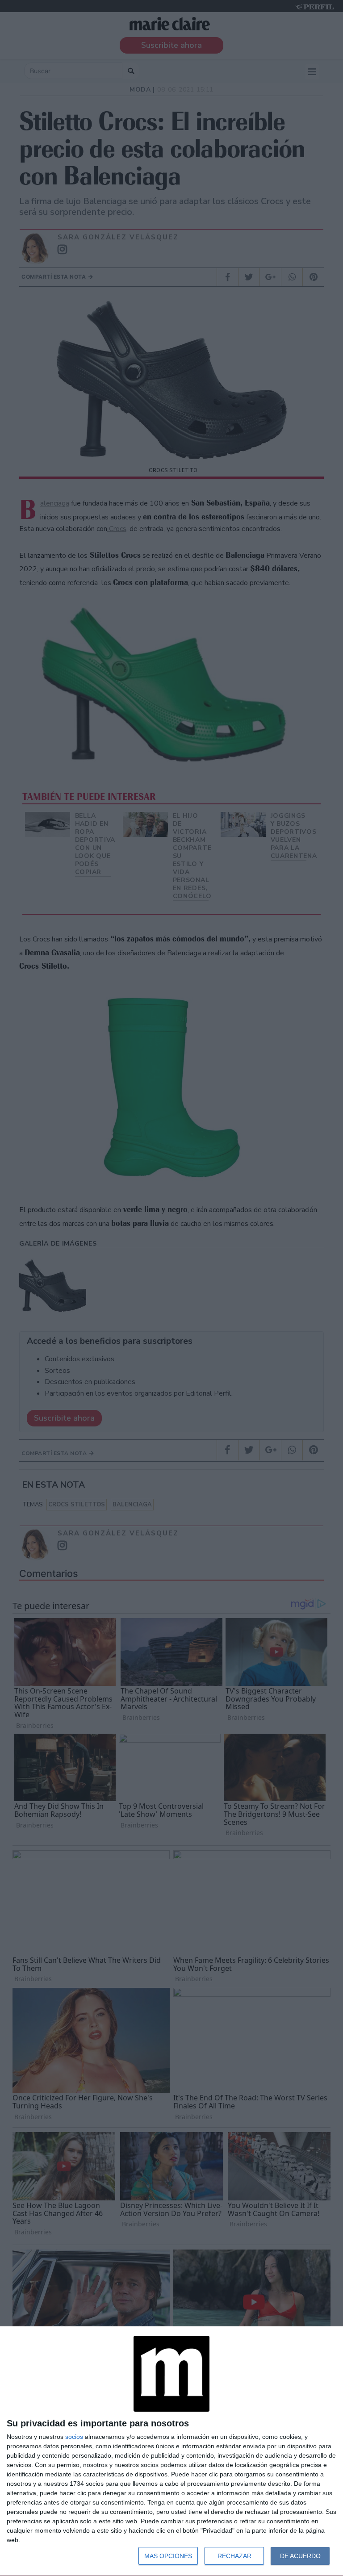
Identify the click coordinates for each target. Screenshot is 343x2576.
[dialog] (171, 2451)
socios (74, 2437)
